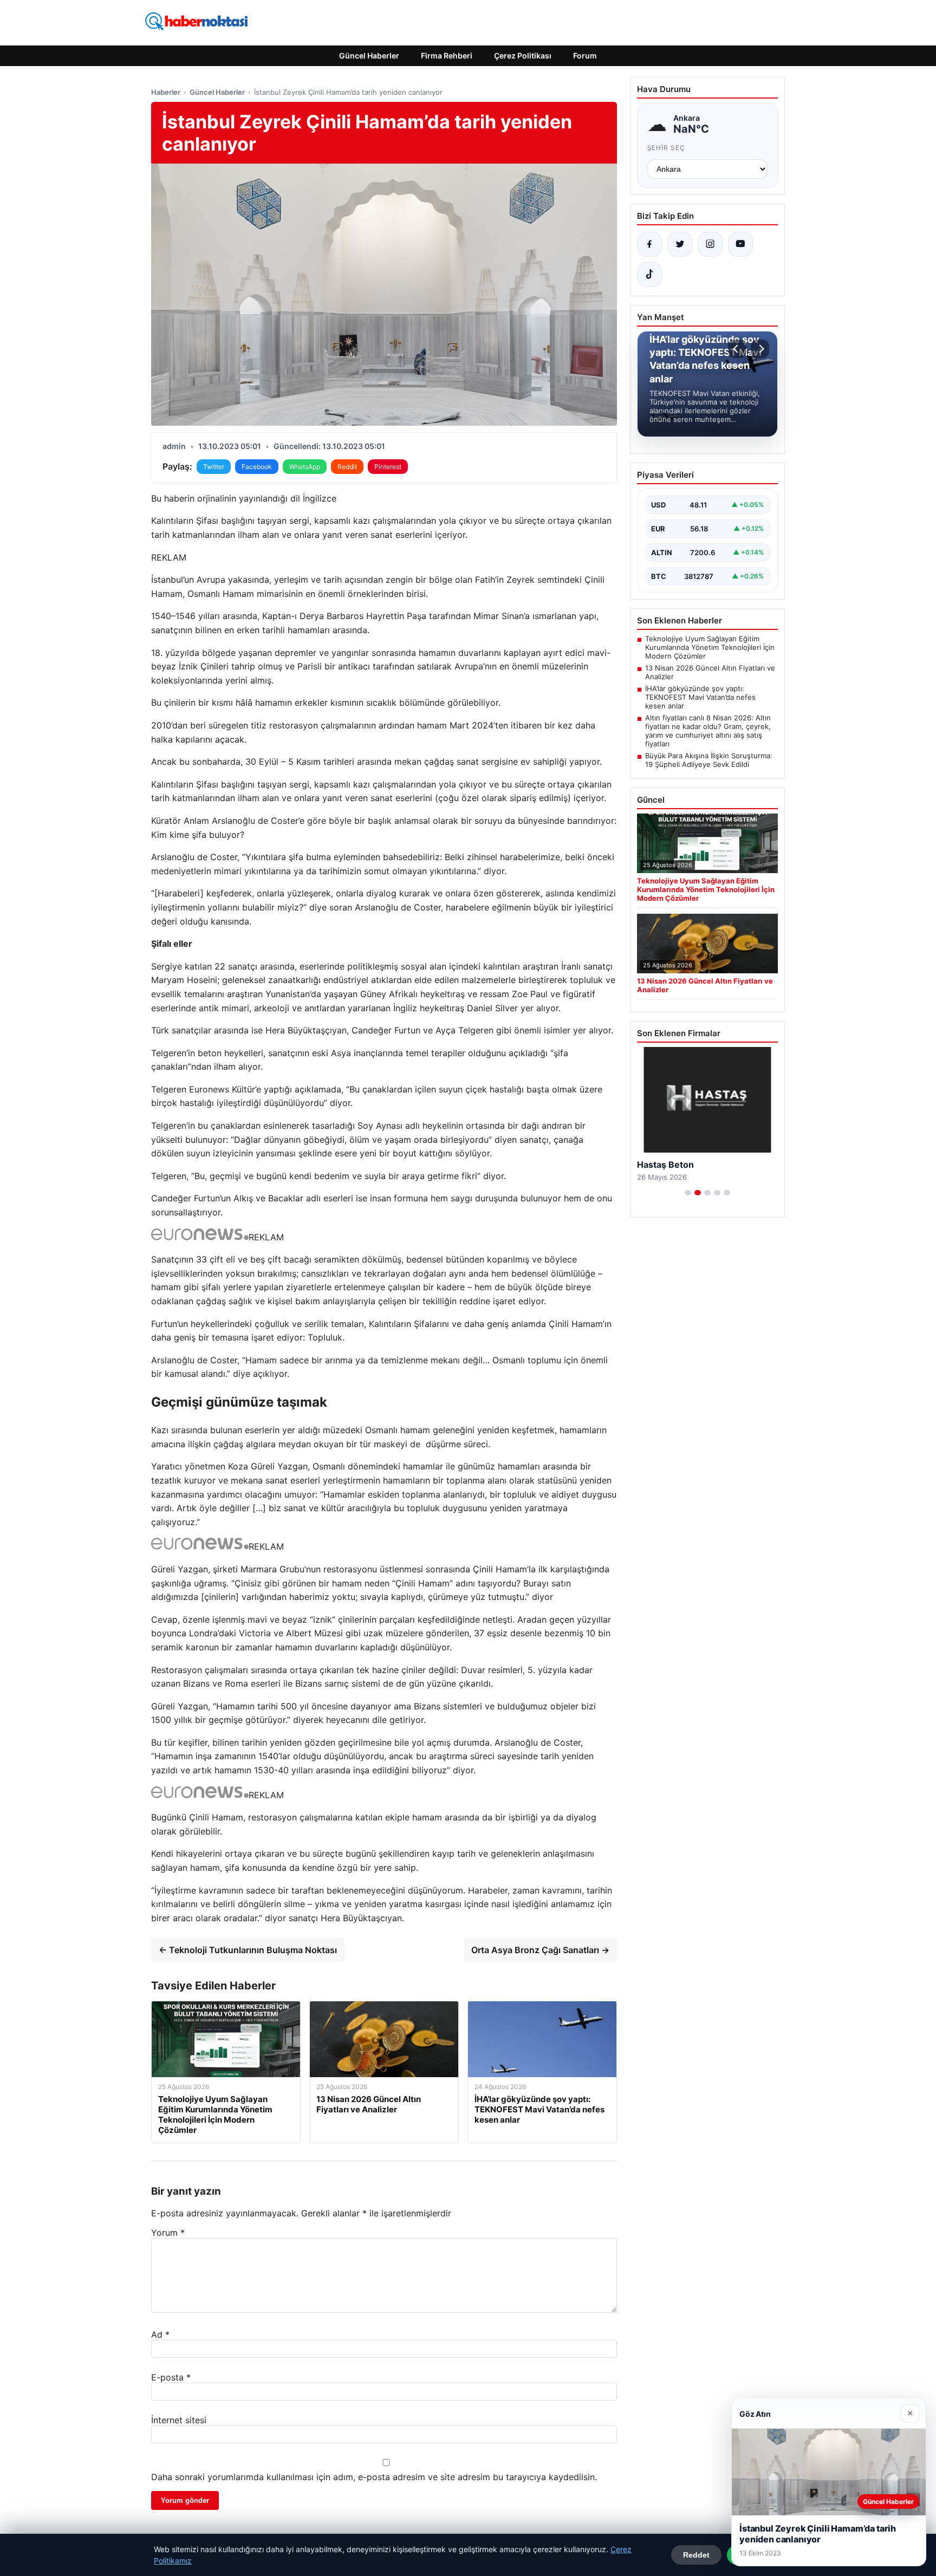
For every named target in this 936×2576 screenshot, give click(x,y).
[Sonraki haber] (760, 349)
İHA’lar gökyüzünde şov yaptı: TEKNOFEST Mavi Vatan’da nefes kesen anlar (700, 697)
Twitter (214, 467)
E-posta (171, 2377)
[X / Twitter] (680, 244)
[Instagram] (710, 244)
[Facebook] (649, 244)
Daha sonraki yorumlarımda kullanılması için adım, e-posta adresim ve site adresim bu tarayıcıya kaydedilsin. (374, 2477)
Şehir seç (667, 148)
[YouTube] (740, 244)
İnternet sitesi (179, 2420)
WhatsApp (305, 467)
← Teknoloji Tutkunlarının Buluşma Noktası (248, 1950)
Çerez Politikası (523, 56)
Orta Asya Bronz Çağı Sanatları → (540, 1950)
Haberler (166, 92)
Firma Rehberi (447, 56)
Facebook (257, 467)
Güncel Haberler (369, 56)
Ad (160, 2334)
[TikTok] (649, 275)
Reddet (696, 2555)
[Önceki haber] (737, 349)
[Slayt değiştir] (688, 1193)
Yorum (168, 2233)
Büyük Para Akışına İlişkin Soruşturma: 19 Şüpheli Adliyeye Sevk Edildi (709, 760)
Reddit (347, 467)
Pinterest (388, 467)
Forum (585, 56)
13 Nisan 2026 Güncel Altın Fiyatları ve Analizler (710, 672)
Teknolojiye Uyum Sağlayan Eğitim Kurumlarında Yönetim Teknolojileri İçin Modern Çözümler (710, 647)
